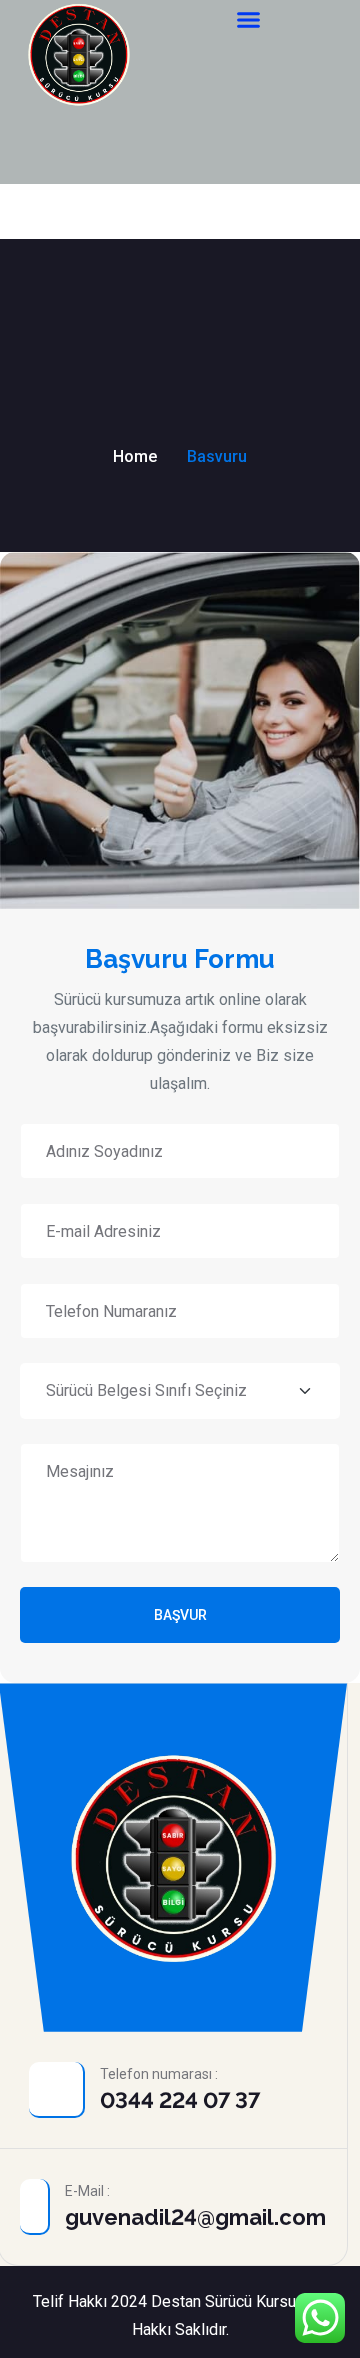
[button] (249, 20)
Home (135, 456)
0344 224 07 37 (180, 2100)
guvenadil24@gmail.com (195, 2217)
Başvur (180, 1615)
